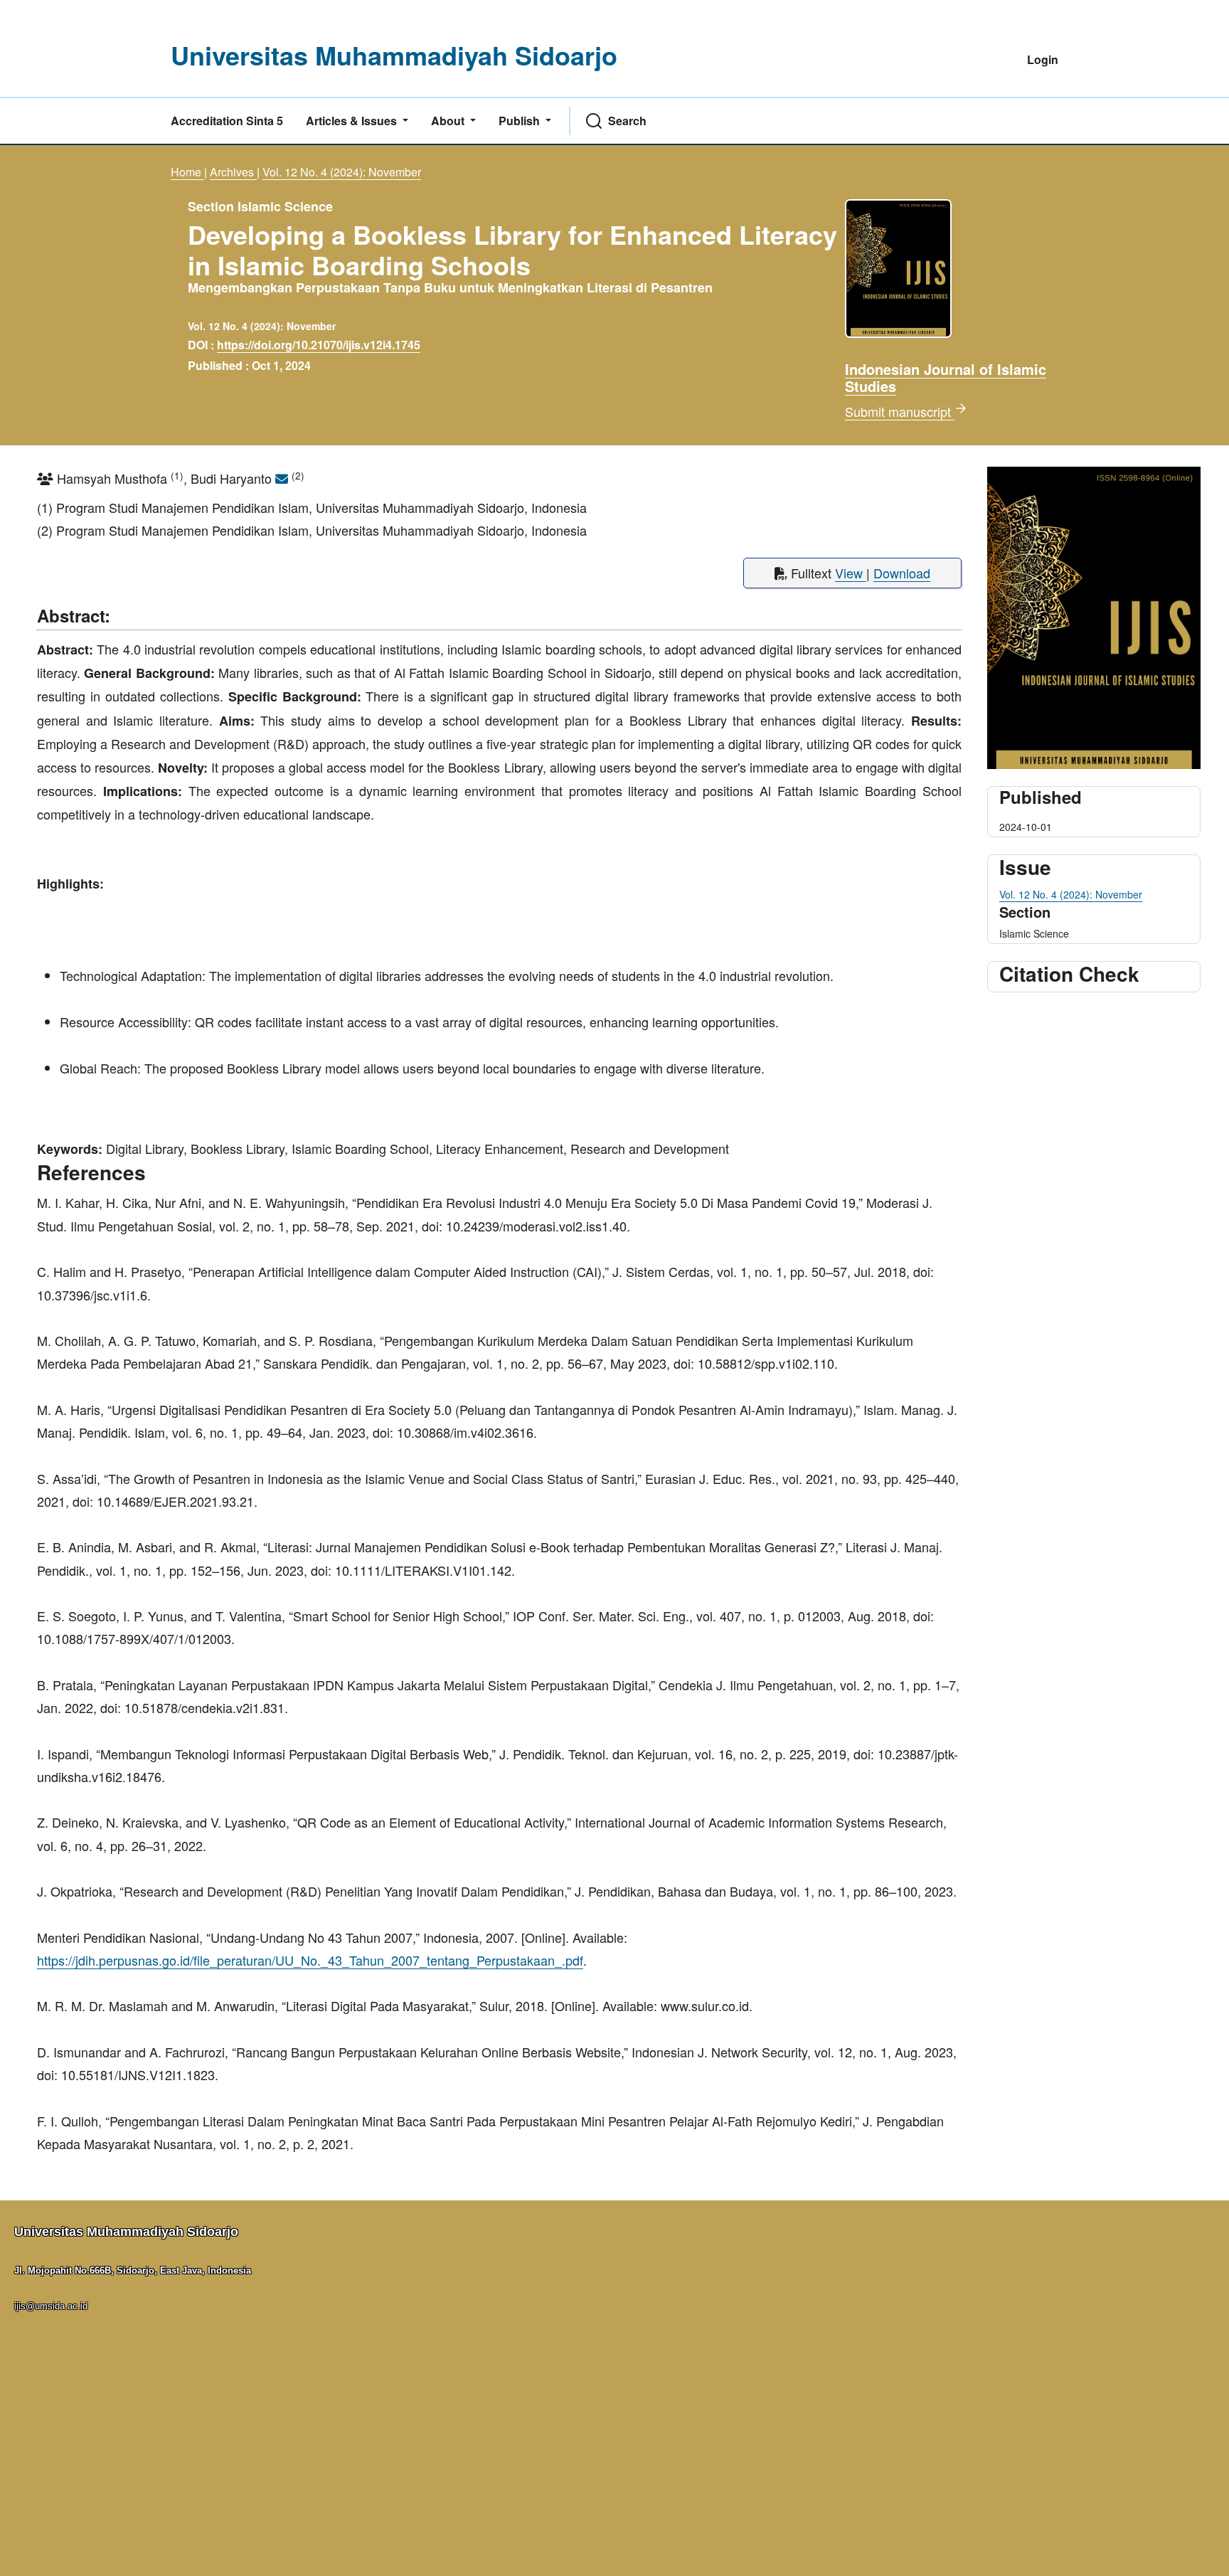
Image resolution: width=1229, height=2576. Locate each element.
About (449, 121)
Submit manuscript (900, 411)
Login (1043, 59)
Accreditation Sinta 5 (227, 121)
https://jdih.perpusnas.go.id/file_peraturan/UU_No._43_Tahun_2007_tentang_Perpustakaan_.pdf (310, 1960)
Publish (521, 121)
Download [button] (902, 573)
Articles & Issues (353, 121)
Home (187, 172)
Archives (233, 172)
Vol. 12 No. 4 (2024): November (342, 172)
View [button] (851, 573)
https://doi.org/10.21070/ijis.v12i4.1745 (319, 345)
